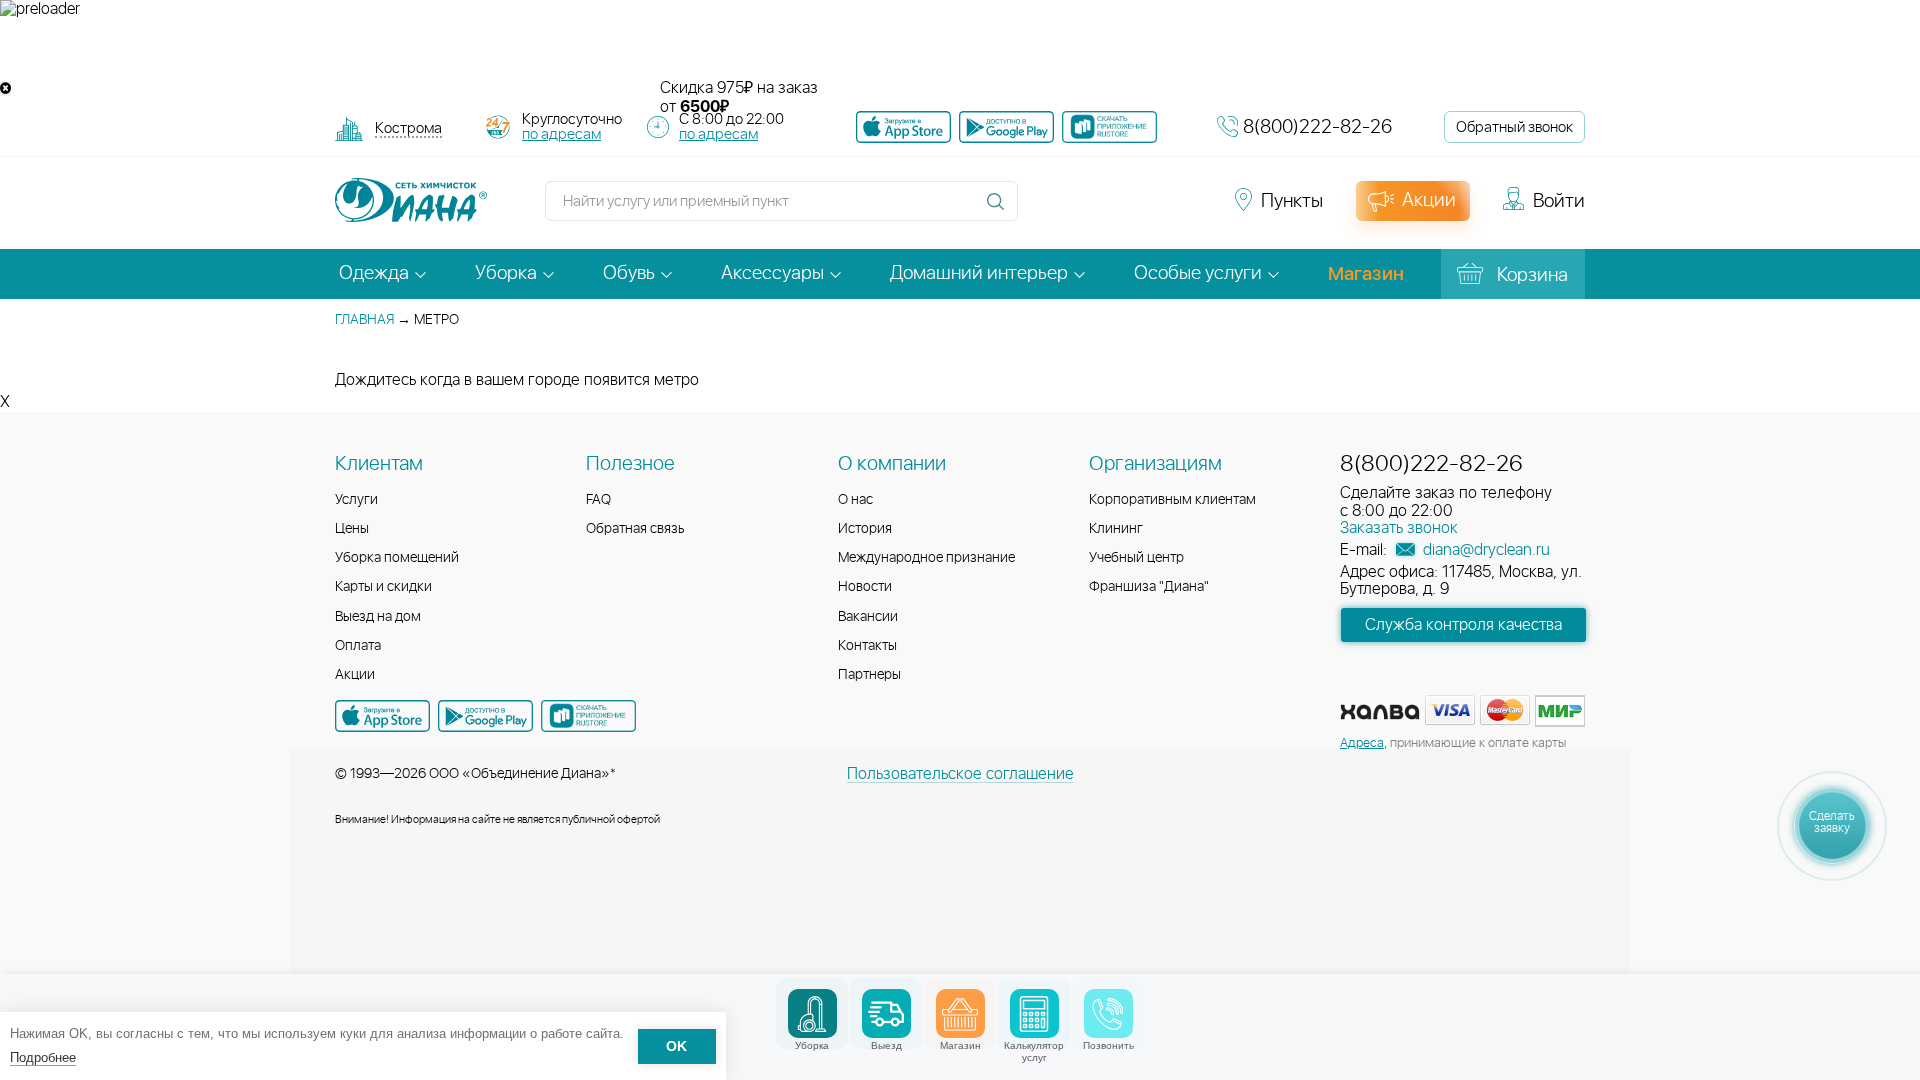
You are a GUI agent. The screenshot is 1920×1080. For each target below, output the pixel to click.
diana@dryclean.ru (1484, 550)
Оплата (358, 646)
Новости (865, 587)
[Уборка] (812, 1013)
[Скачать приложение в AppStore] (382, 716)
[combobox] (408, 130)
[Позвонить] (1108, 1013)
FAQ (598, 500)
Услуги (356, 500)
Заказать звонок (1399, 528)
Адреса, (1363, 743)
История (865, 529)
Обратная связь (635, 529)
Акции (355, 675)
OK (676, 1046)
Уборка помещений (397, 558)
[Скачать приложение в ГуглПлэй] (1006, 127)
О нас (855, 500)
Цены (352, 529)
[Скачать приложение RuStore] (1109, 127)
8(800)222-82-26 (1317, 127)
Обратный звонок (1514, 127)
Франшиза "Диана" (1149, 587)
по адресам (561, 134)
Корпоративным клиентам (1172, 500)
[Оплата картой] (1380, 712)
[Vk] (1044, 210)
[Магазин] (960, 1013)
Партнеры (869, 675)
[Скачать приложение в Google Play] (485, 716)
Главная (364, 320)
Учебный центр (1136, 558)
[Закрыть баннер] (5, 88)
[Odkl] (1080, 210)
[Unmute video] (960, 49)
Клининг (1116, 529)
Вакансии (868, 617)
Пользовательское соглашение (960, 774)
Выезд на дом (378, 617)
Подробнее (43, 1057)
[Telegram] (1152, 210)
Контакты (867, 646)
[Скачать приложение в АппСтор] (903, 127)
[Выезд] (886, 1013)
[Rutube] (1116, 210)
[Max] (1186, 210)
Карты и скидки (383, 587)
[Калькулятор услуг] (1034, 1013)
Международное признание (926, 558)
